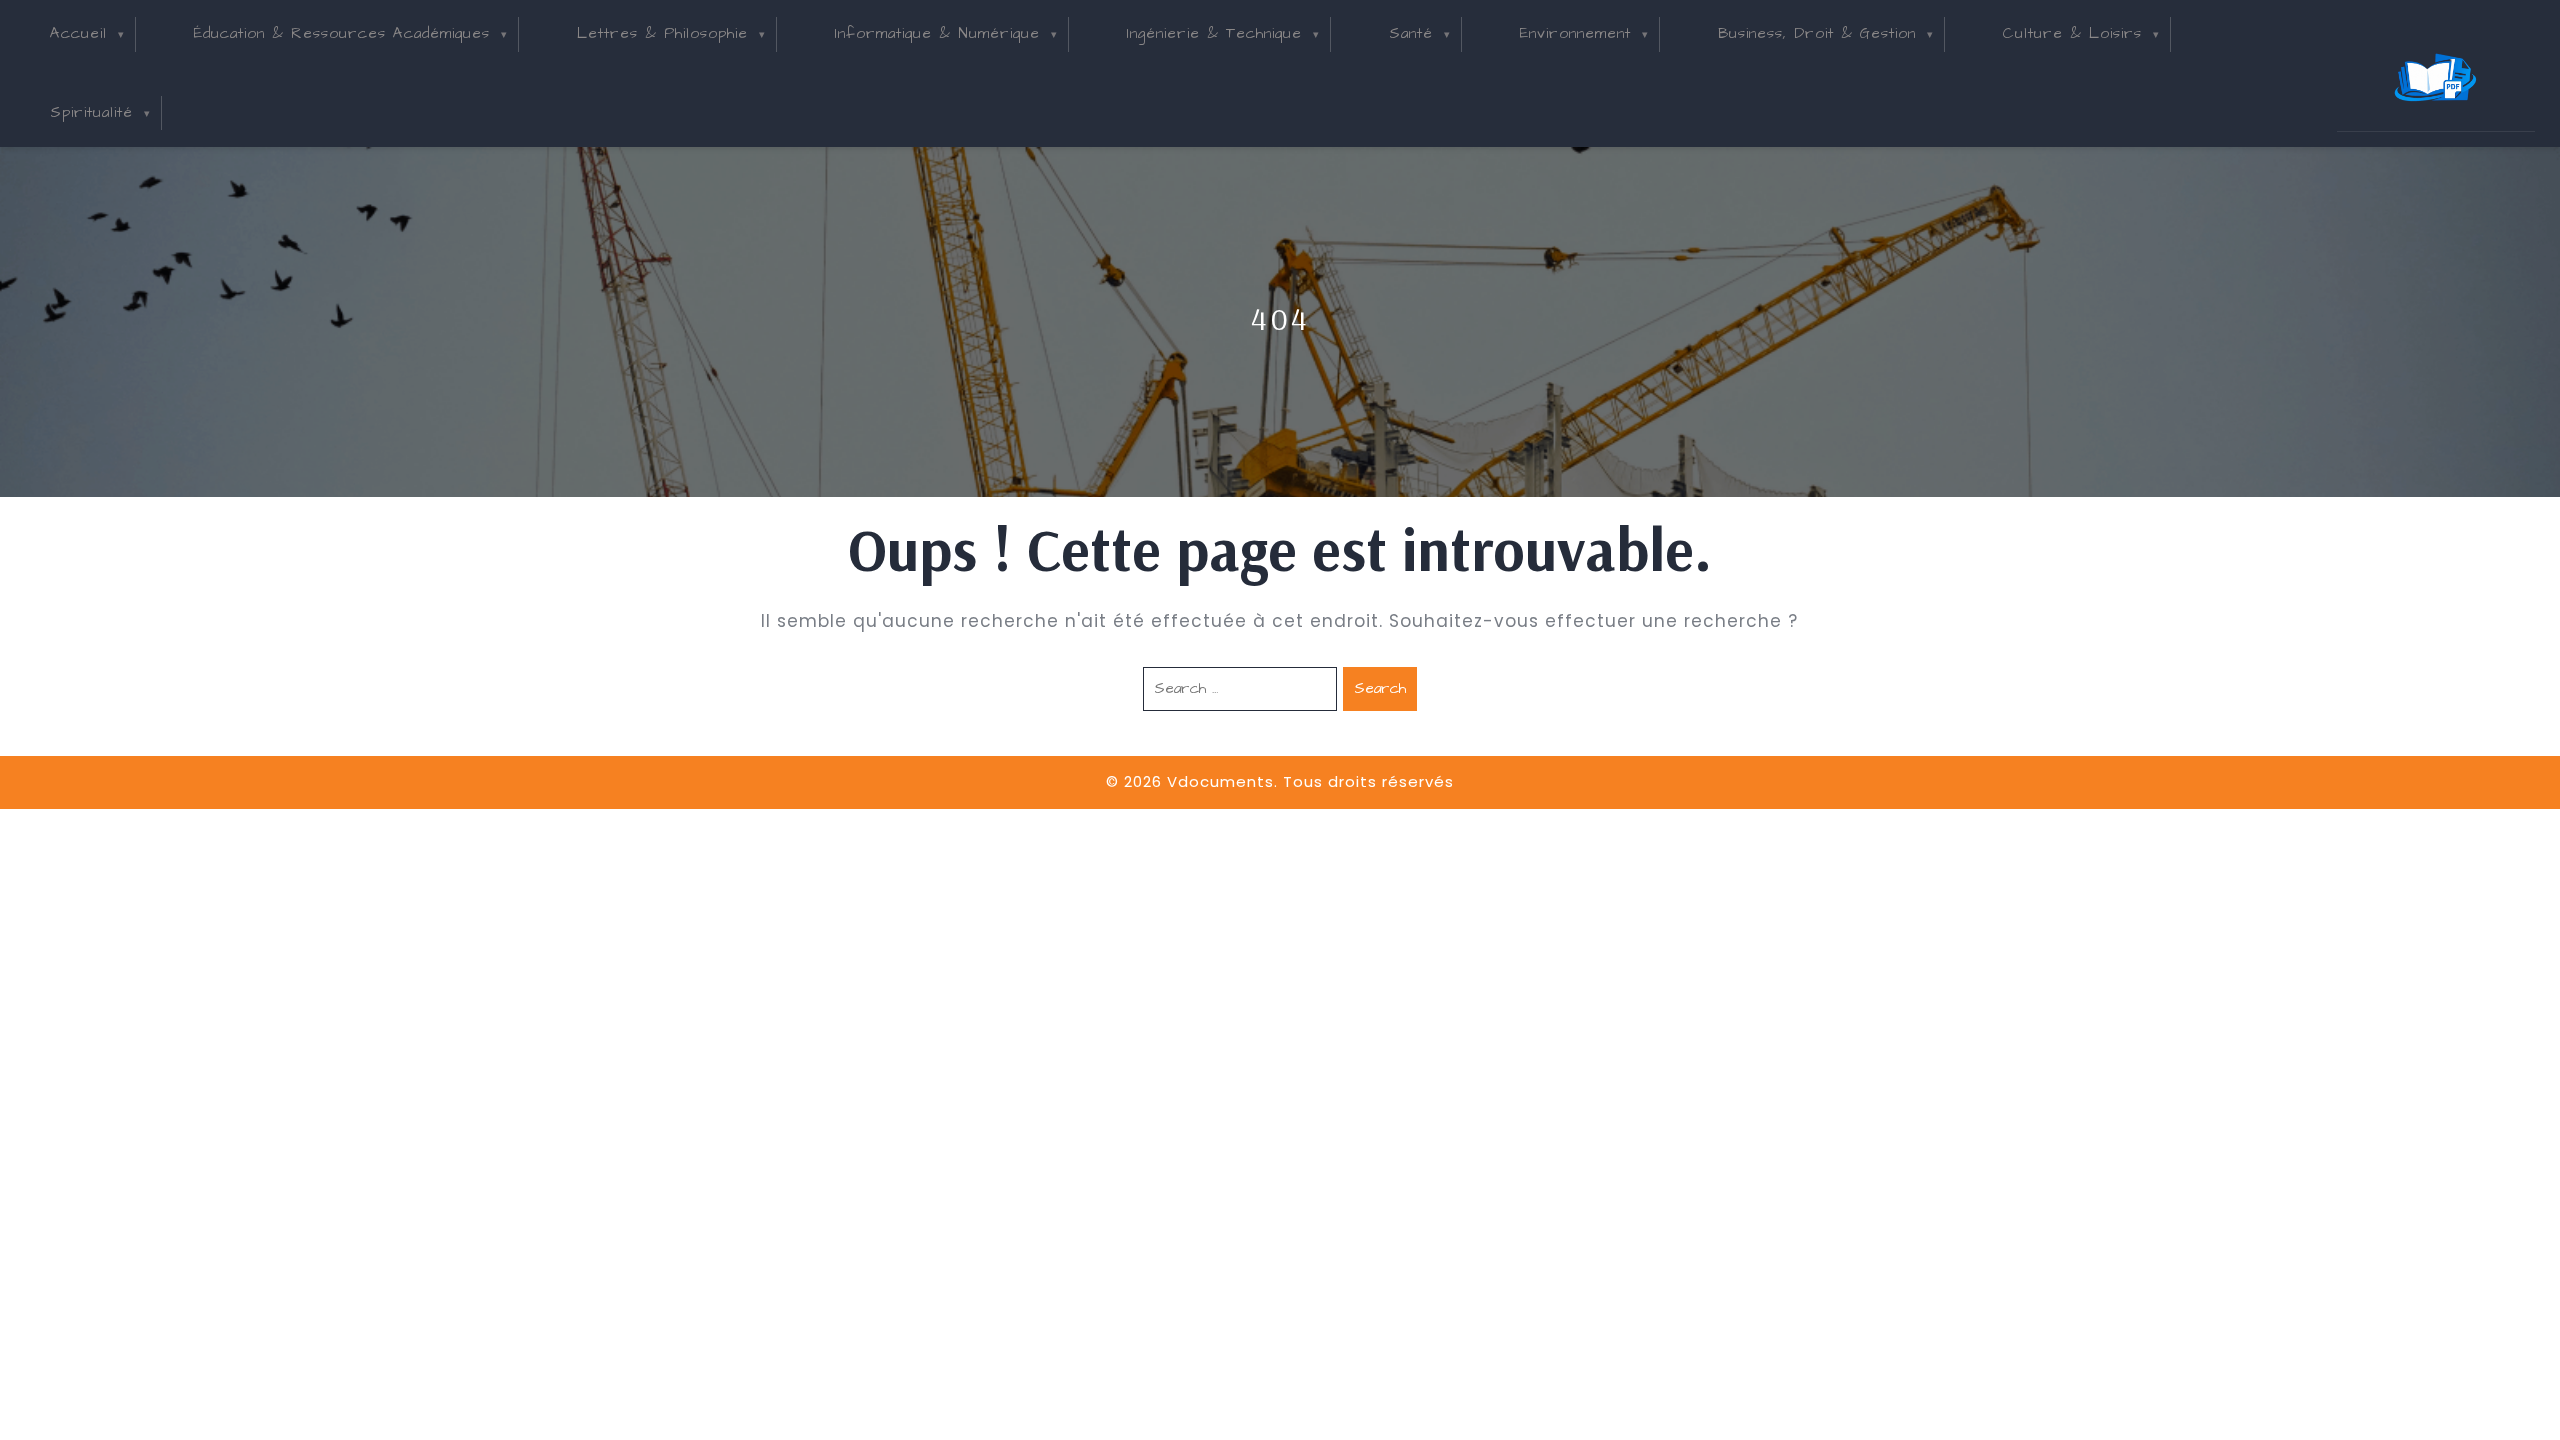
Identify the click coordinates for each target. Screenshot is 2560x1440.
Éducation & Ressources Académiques (342, 33)
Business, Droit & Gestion (1817, 33)
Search (1380, 688)
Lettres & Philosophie (662, 33)
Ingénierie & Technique (1214, 33)
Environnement (1575, 33)
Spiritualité (91, 112)
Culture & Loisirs (2072, 33)
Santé (1411, 33)
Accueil (78, 33)
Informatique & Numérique (937, 33)
